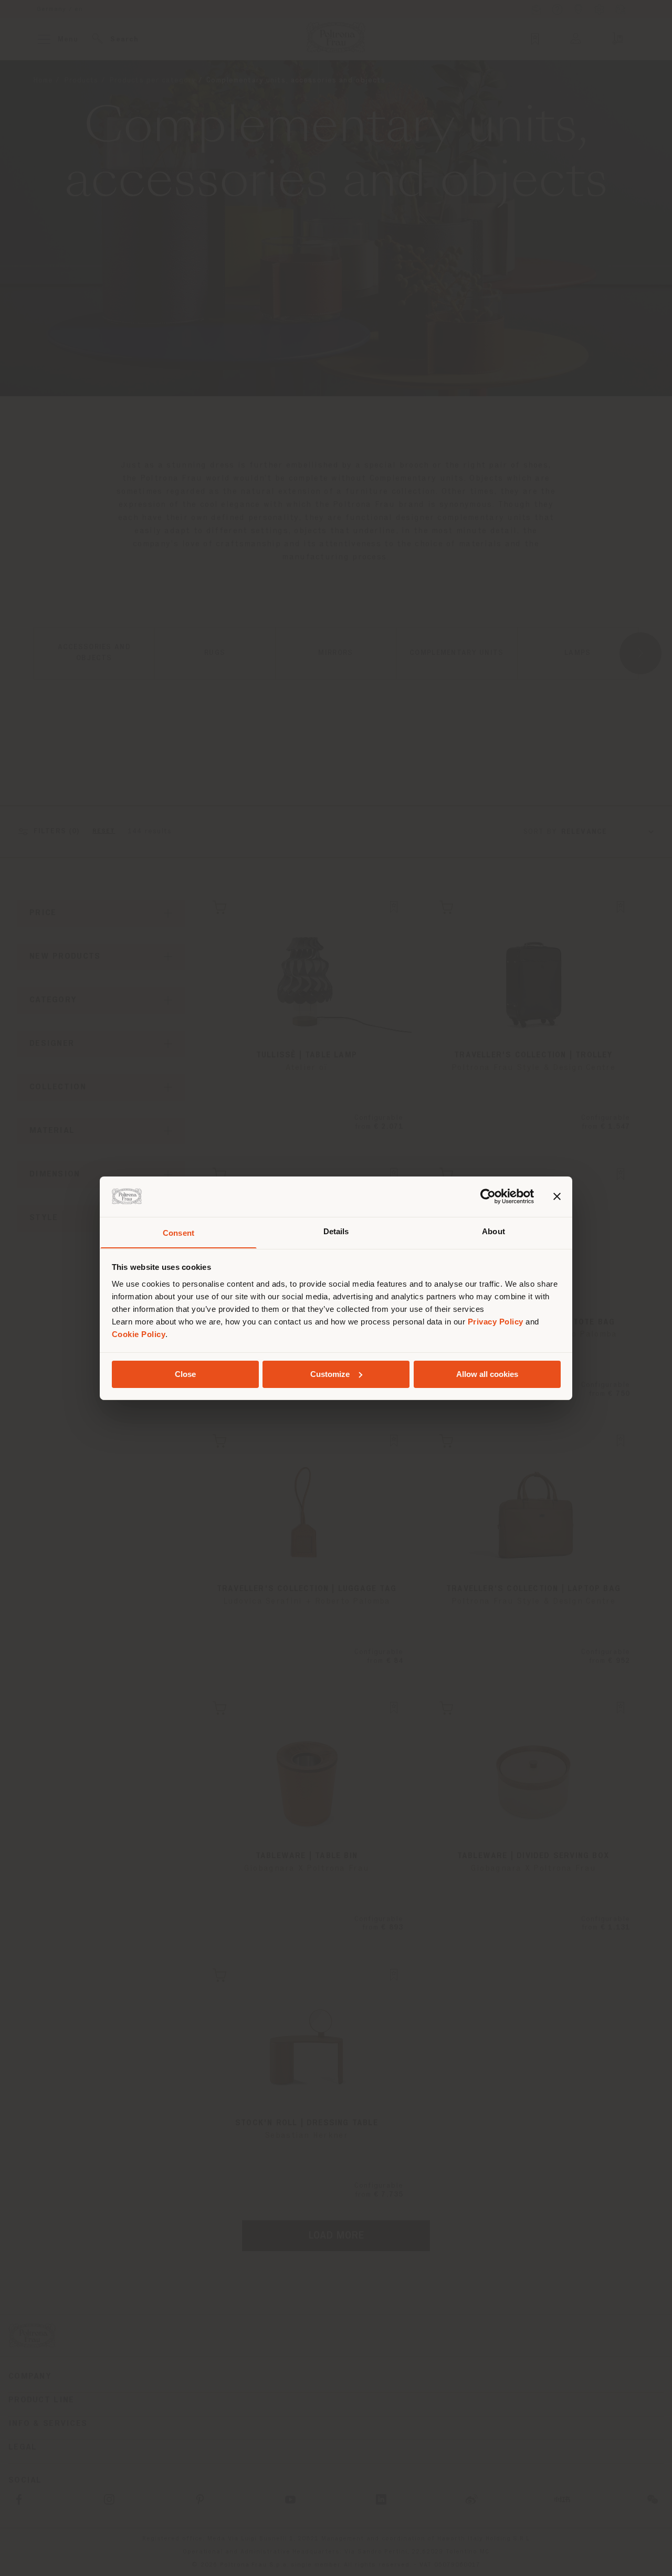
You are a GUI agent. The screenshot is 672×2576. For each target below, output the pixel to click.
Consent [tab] (178, 1232)
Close (185, 1374)
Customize (330, 1374)
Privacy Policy (496, 1321)
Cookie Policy (139, 1334)
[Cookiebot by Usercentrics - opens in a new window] (488, 1196)
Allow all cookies (487, 1374)
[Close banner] (557, 1196)
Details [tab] (336, 1231)
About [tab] (493, 1231)
